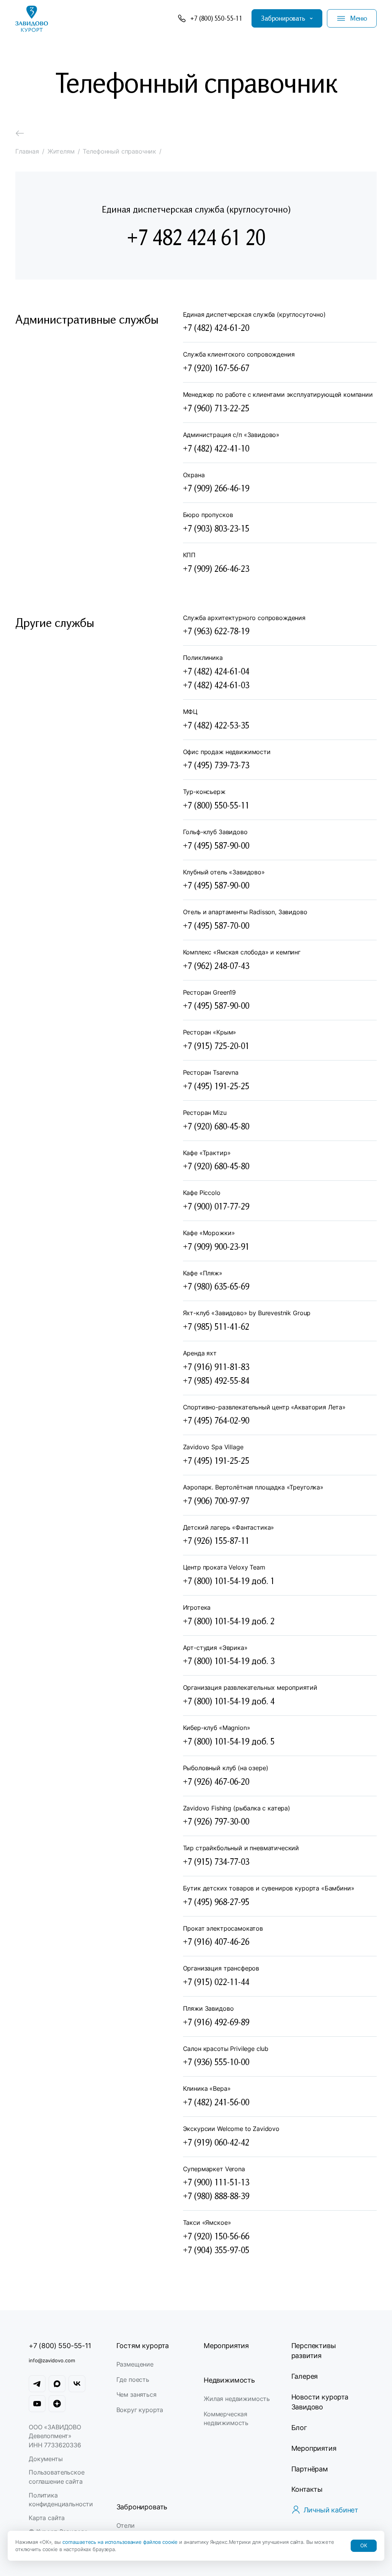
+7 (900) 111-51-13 (216, 2182)
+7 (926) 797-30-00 (216, 1821)
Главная (27, 151)
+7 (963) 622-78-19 (216, 631)
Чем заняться (136, 2394)
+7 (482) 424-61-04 (216, 671)
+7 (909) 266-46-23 (216, 568)
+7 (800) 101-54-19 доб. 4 (229, 1701)
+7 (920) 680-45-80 (216, 1126)
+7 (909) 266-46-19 (216, 488)
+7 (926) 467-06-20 (216, 1781)
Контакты (307, 2489)
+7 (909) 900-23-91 (216, 1246)
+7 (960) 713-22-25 (216, 408)
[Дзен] (57, 2404)
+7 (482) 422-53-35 (216, 725)
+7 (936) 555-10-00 (216, 2062)
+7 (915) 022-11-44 (216, 1982)
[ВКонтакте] (77, 2384)
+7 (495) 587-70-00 (216, 925)
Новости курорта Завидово (320, 2402)
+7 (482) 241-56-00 (216, 2102)
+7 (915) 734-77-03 (216, 1861)
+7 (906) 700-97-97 (216, 1501)
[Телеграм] (37, 2384)
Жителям (61, 151)
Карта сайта (47, 2518)
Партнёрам (310, 2469)
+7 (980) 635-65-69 (216, 1286)
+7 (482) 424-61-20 (216, 327)
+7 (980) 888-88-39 (216, 2196)
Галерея (305, 2376)
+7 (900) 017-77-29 (216, 1206)
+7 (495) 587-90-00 (216, 845)
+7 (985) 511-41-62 (216, 1326)
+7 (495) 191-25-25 (216, 1086)
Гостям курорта (143, 2346)
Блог (299, 2428)
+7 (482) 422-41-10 (216, 448)
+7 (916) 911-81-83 (216, 1367)
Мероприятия (226, 2346)
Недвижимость (229, 2380)
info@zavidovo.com (52, 2360)
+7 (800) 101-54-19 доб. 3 (229, 1661)
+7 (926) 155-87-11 (216, 1540)
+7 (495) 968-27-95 (216, 1902)
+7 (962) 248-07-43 (216, 966)
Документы (46, 2459)
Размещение (135, 2364)
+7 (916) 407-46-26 (216, 1941)
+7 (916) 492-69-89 (216, 2022)
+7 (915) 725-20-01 (216, 1046)
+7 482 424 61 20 (196, 237)
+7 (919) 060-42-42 (216, 2142)
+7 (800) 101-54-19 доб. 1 (229, 1581)
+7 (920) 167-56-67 (216, 368)
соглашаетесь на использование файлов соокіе (121, 2542)
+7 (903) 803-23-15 (216, 528)
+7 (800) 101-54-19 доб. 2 (229, 1621)
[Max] (57, 2384)
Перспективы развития (314, 2351)
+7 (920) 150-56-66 (216, 2236)
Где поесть (133, 2380)
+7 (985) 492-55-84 (216, 1380)
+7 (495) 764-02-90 (216, 1420)
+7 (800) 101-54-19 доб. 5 (229, 1741)
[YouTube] (37, 2404)
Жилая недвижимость (237, 2399)
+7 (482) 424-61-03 (216, 685)
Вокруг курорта (140, 2410)
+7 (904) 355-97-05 (216, 2250)
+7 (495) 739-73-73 (216, 765)
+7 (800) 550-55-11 (216, 805)
